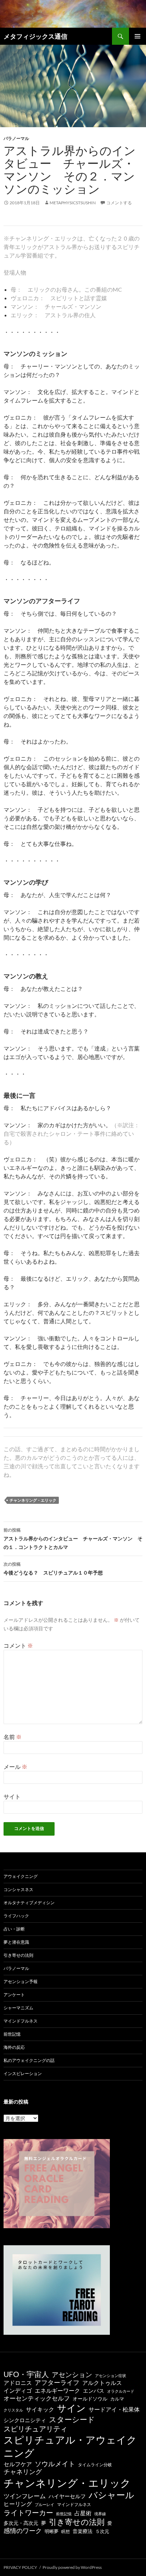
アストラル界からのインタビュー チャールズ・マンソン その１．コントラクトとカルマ (73, 1539)
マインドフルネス (21, 2021)
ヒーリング (18, 2504)
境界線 (100, 2514)
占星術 (83, 2513)
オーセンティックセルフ (37, 2398)
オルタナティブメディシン (29, 1903)
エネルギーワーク (57, 2391)
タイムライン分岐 (95, 2465)
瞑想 (66, 2531)
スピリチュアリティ (35, 2429)
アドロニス (18, 2383)
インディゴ (18, 2390)
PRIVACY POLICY (20, 2567)
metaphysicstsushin (73, 203)
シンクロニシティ (25, 2420)
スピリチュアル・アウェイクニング (70, 2446)
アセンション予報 (21, 1981)
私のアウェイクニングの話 (29, 2060)
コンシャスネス (18, 1889)
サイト (12, 1796)
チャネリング (23, 2472)
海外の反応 (14, 2047)
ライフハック (16, 1916)
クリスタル (13, 2410)
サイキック (40, 2409)
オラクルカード (121, 2391)
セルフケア (18, 2464)
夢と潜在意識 (16, 1942)
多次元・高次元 (21, 2523)
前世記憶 (12, 2034)
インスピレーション (23, 2073)
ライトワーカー (28, 2512)
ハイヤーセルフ (67, 2496)
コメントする (119, 203)
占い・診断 (14, 1929)
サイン (71, 2408)
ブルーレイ (44, 2504)
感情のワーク (23, 2531)
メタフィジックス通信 (35, 36)
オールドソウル (90, 2399)
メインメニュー (137, 36)
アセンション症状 (111, 2375)
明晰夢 (52, 2531)
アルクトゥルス (102, 2383)
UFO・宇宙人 (26, 2374)
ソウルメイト (55, 2464)
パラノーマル (16, 138)
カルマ (117, 2399)
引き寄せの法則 (18, 1955)
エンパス (94, 2391)
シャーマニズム (18, 2008)
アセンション (72, 2374)
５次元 (102, 2531)
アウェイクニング (21, 1876)
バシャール (111, 2495)
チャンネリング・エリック (33, 1500)
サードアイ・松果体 (114, 2409)
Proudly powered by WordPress (72, 2567)
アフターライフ (57, 2383)
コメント (18, 1645)
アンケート (14, 1995)
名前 (13, 1737)
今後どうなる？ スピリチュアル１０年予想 (53, 1568)
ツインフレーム (25, 2496)
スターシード (72, 2419)
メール (15, 1767)
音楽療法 (83, 2531)
